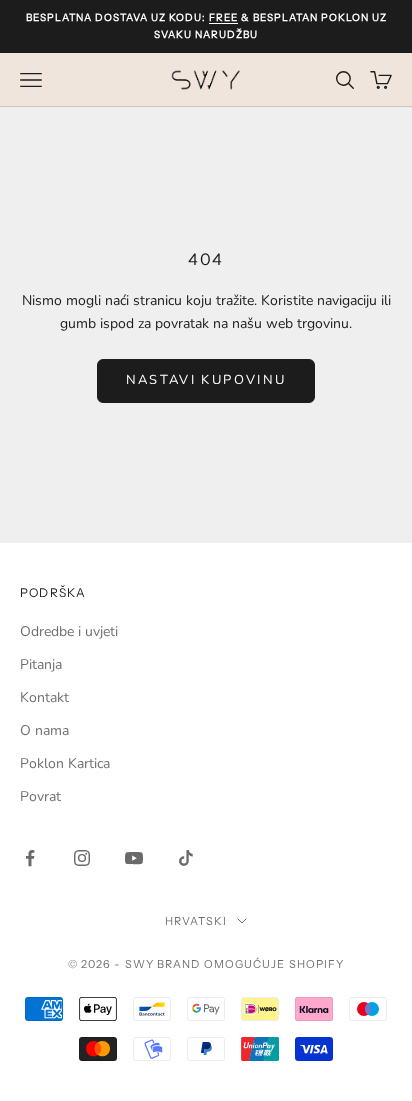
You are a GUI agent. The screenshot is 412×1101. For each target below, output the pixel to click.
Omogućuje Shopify (274, 964)
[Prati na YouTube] (134, 858)
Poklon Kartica (65, 763)
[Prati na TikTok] (186, 858)
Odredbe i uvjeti (69, 631)
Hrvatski (196, 921)
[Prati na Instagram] (82, 858)
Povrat (40, 796)
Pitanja (41, 664)
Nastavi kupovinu (206, 380)
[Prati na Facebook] (30, 858)
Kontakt (44, 697)
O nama (44, 730)
